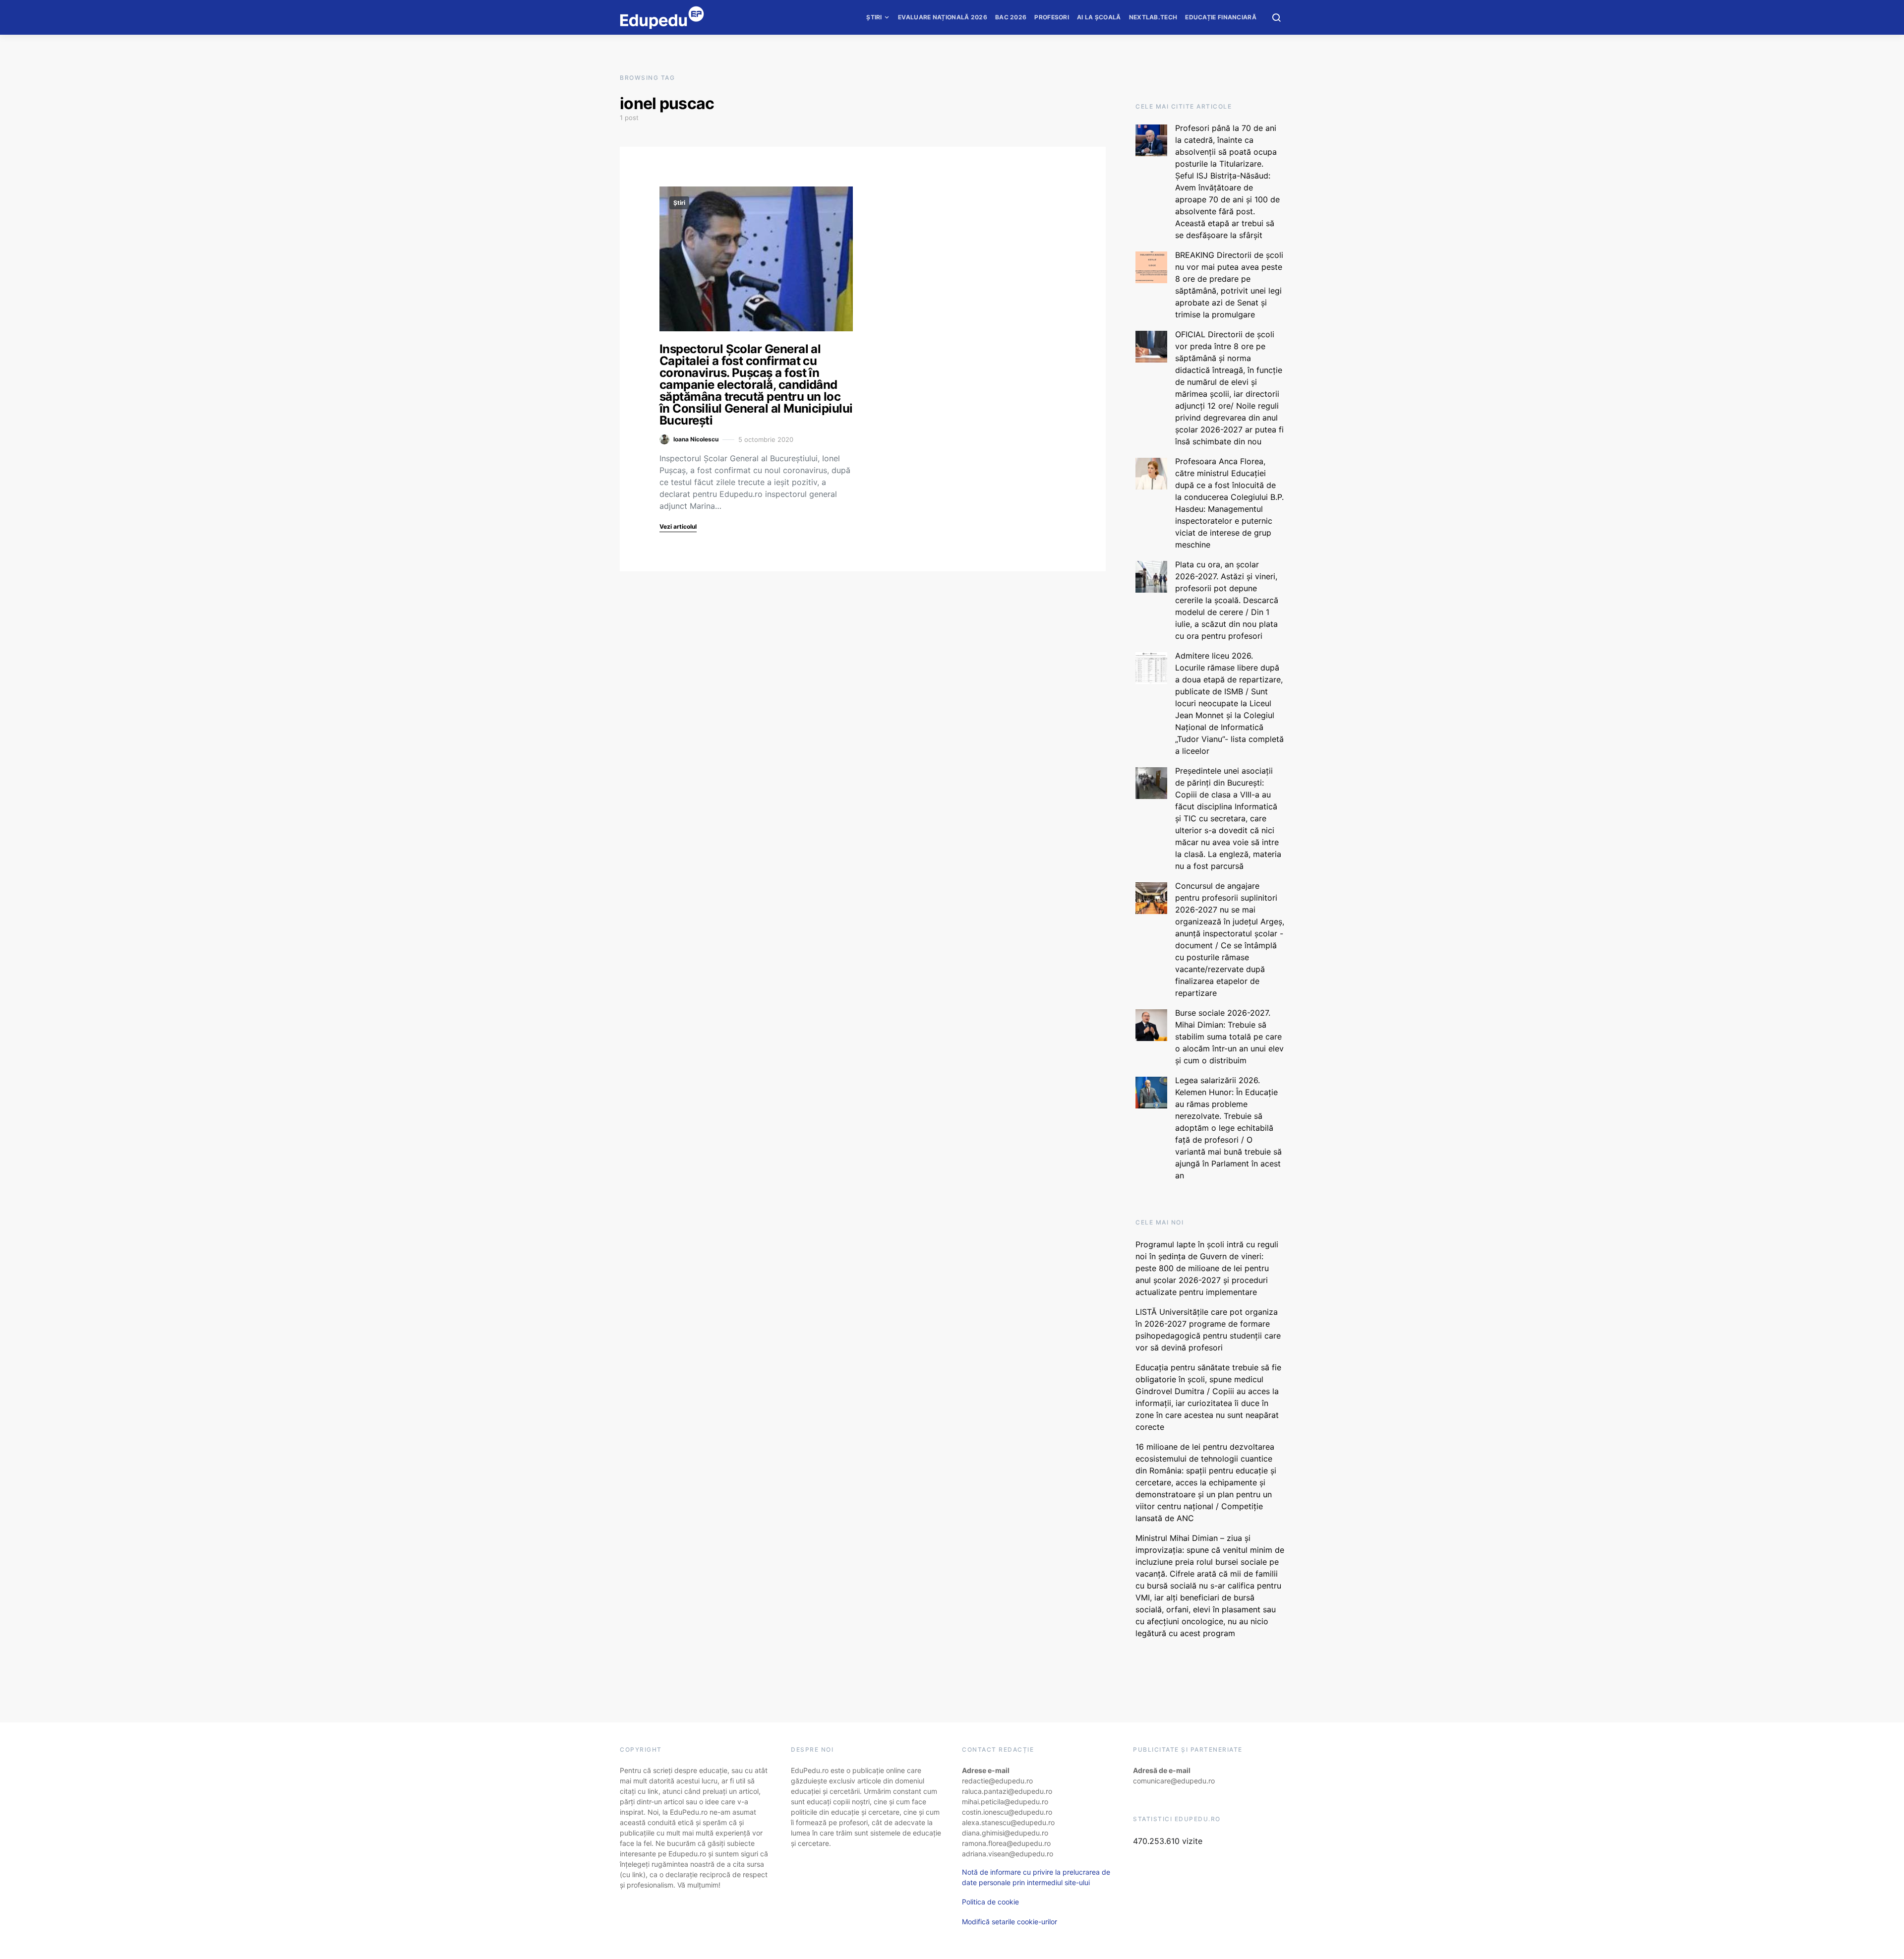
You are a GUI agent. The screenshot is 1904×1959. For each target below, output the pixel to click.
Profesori (1052, 17)
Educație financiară (1221, 17)
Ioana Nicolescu (696, 439)
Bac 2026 (1011, 17)
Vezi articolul (678, 526)
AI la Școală (1099, 17)
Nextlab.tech (1153, 17)
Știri (874, 17)
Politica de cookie (990, 1902)
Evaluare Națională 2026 (943, 17)
